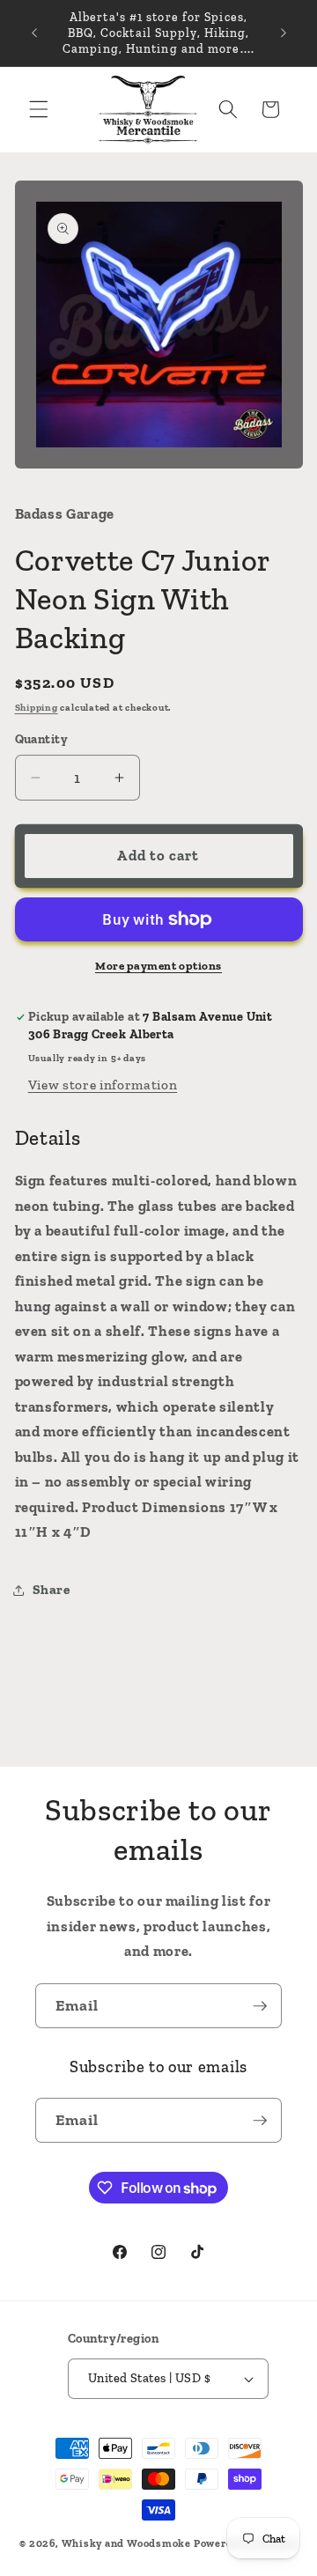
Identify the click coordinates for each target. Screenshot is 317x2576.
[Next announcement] (284, 33)
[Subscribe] (260, 2006)
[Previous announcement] (34, 33)
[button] (39, 109)
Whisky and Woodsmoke (126, 2543)
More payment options (158, 966)
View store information (103, 1085)
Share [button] (52, 1589)
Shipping (37, 708)
